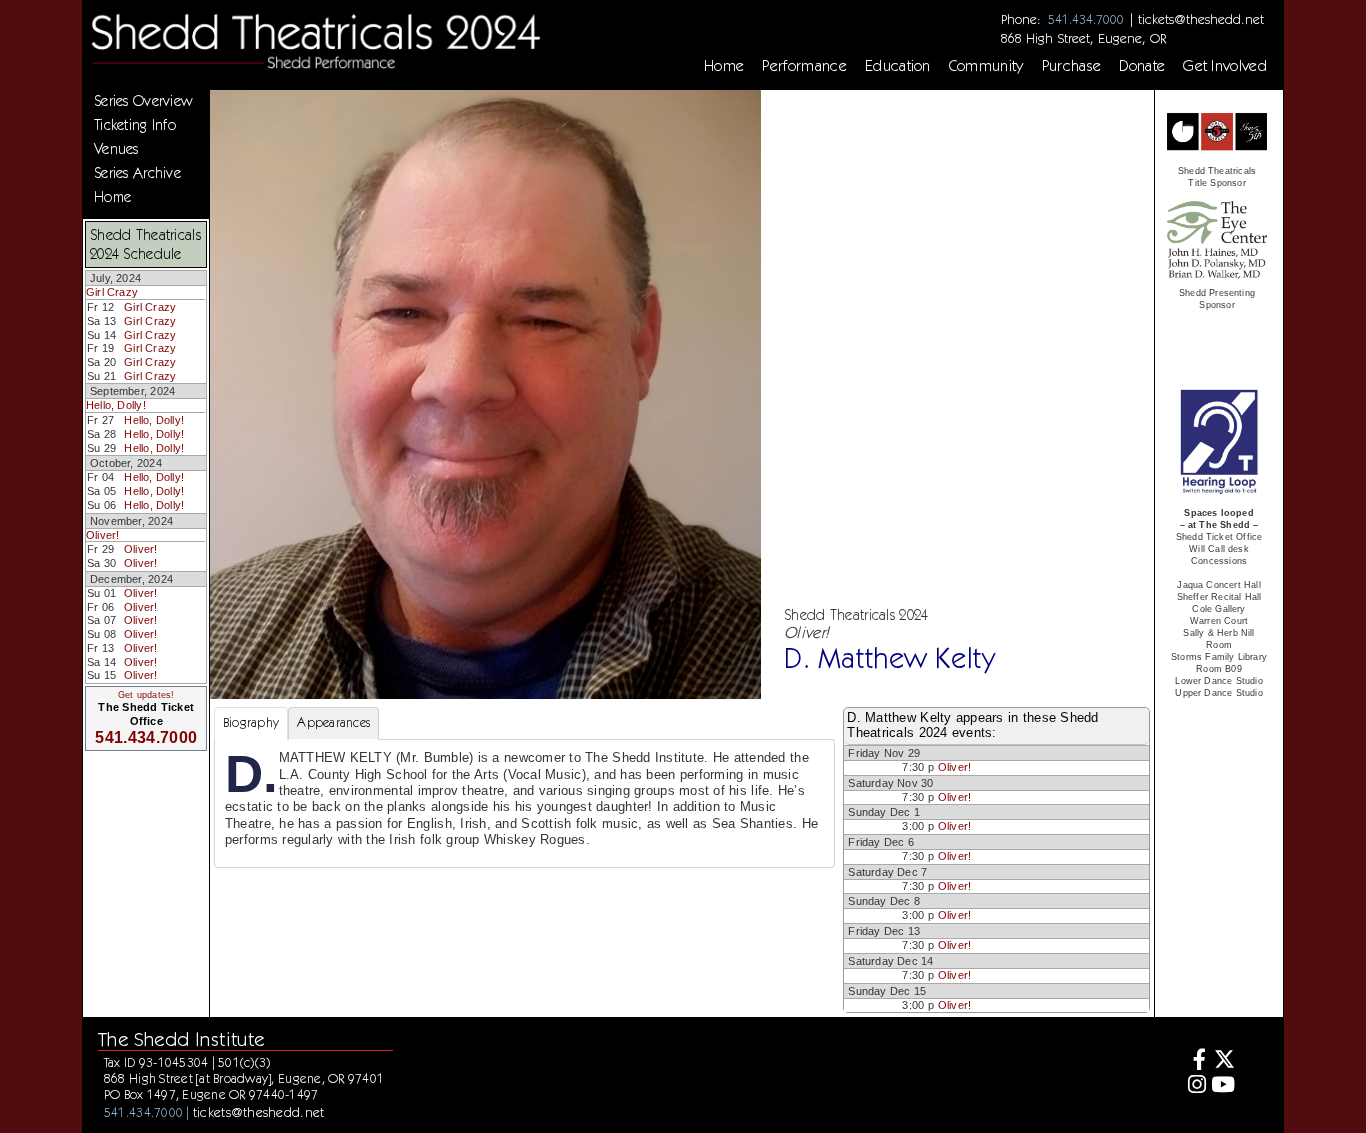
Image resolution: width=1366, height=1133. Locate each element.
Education (898, 66)
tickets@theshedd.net (1201, 19)
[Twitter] (1223, 1061)
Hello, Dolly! (116, 405)
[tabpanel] (524, 803)
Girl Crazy (112, 292)
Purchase (1072, 66)
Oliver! (103, 535)
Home (724, 66)
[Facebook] (1194, 1061)
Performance (804, 66)
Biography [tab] (251, 722)
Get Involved (1225, 66)
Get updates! (146, 695)
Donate (1142, 66)
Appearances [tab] (333, 722)
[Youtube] (1223, 1086)
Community (986, 66)
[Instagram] (1194, 1086)
